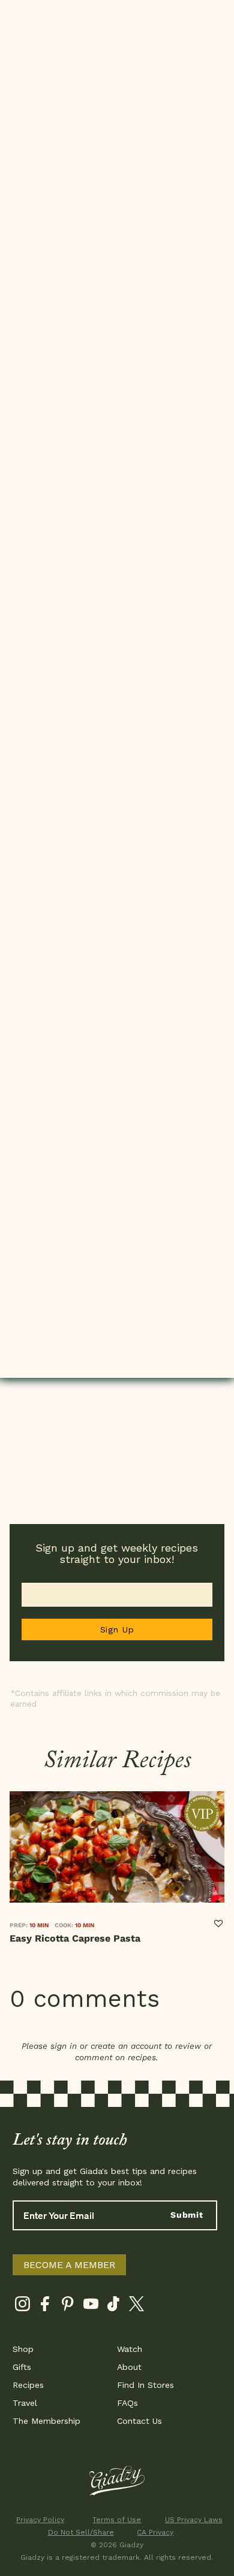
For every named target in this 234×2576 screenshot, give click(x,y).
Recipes (28, 2385)
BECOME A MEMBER (69, 2265)
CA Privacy (155, 2532)
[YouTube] (91, 2306)
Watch (130, 2349)
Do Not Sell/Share (79, 2532)
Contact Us (139, 2421)
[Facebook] (45, 2306)
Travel (25, 2403)
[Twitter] (136, 2306)
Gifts (22, 2367)
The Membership (46, 2421)
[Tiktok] (114, 2306)
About (129, 2367)
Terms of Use (117, 2520)
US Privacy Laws (194, 2520)
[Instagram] (22, 2306)
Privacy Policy (40, 2520)
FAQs (127, 2403)
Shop (23, 2349)
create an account (126, 2046)
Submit (187, 2215)
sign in (64, 2046)
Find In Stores (145, 2385)
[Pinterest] (68, 2306)
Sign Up (117, 1629)
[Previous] (14, 1876)
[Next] (220, 1876)
